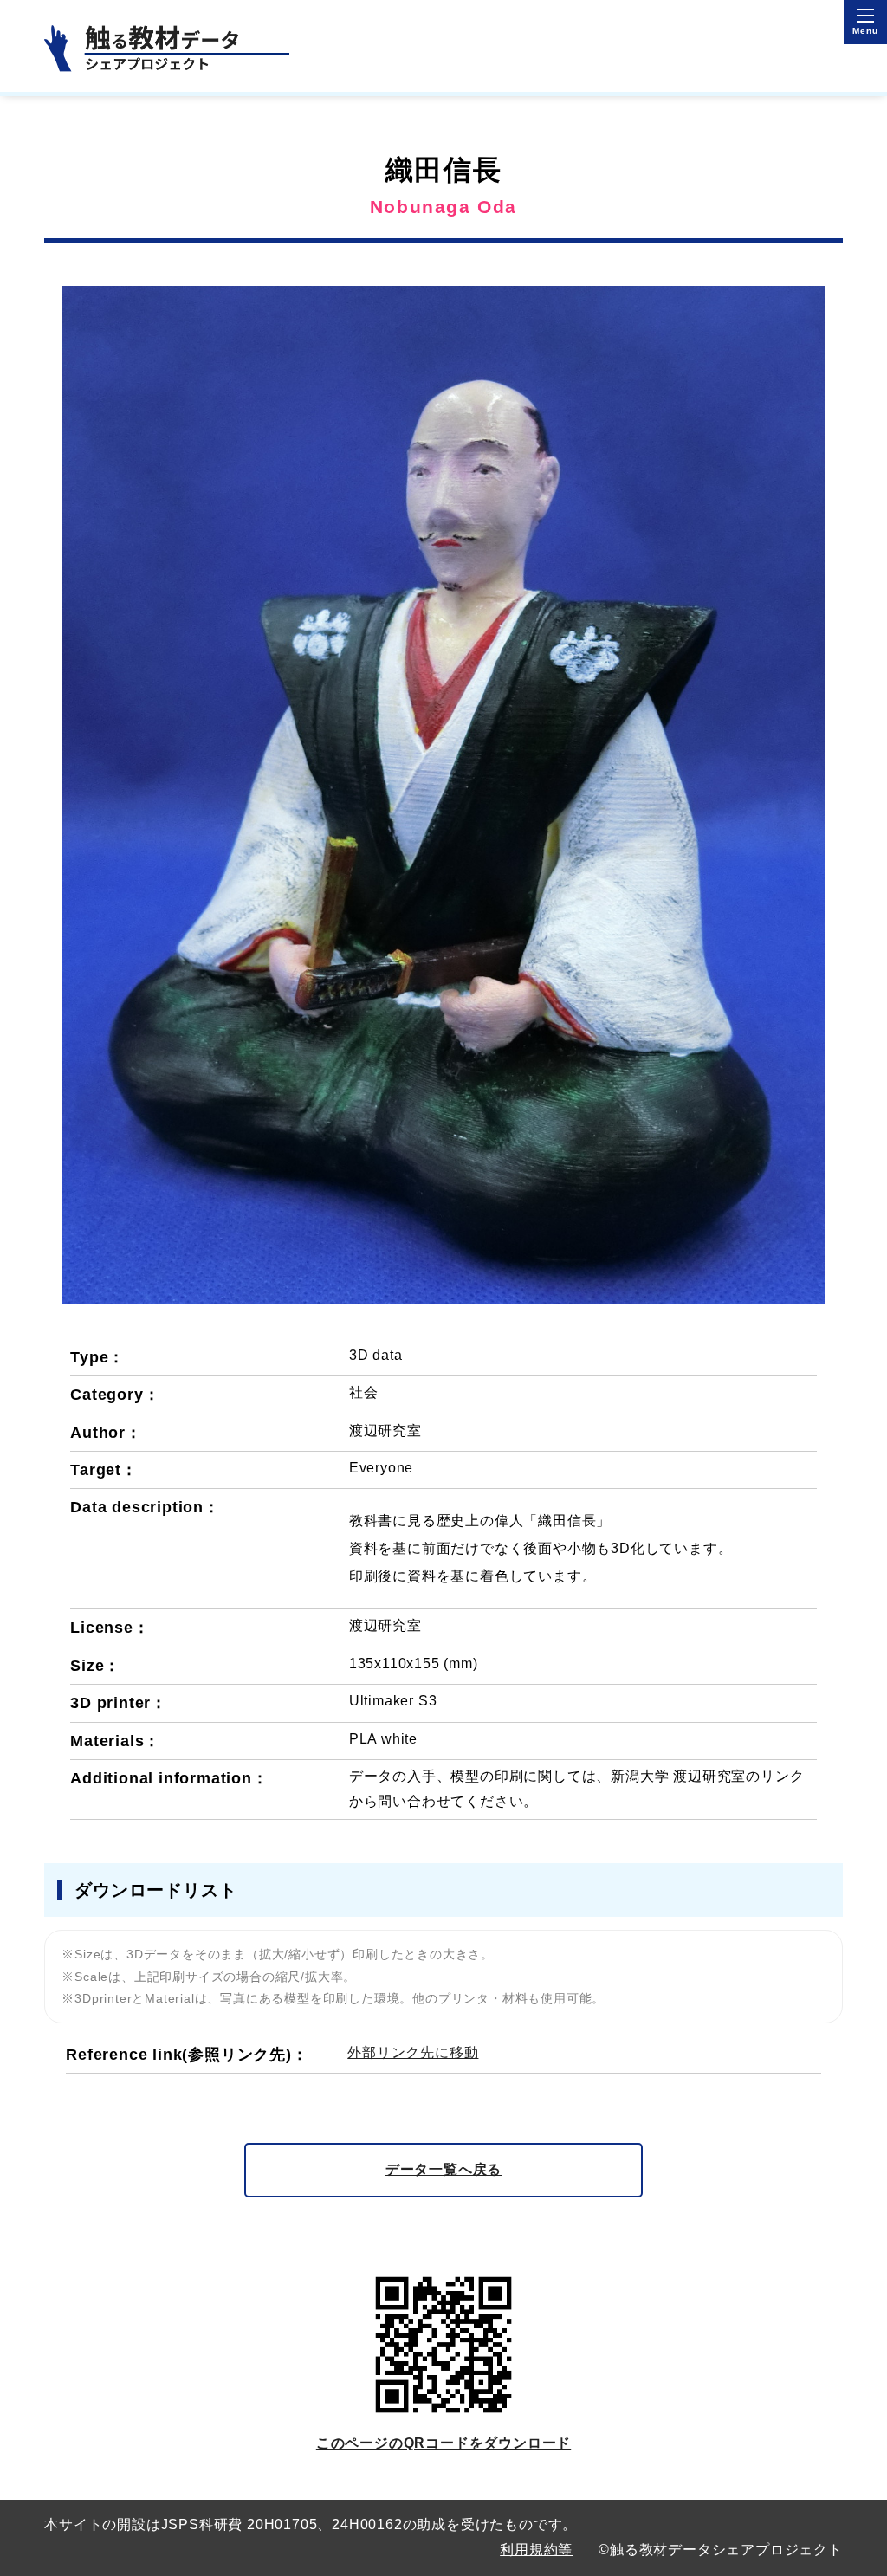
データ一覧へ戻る (443, 2169)
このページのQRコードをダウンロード (443, 2443)
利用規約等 (536, 2550)
